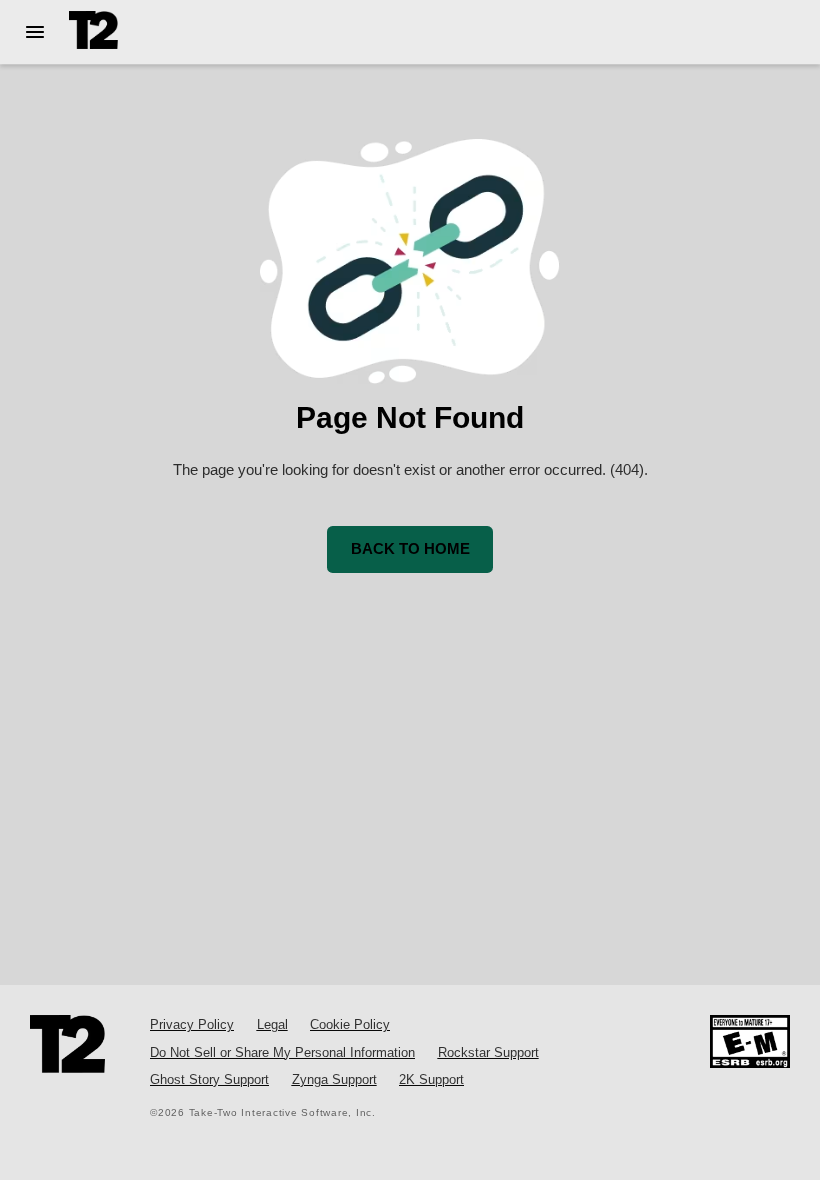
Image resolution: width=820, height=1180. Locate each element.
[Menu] (34, 32)
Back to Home (410, 548)
